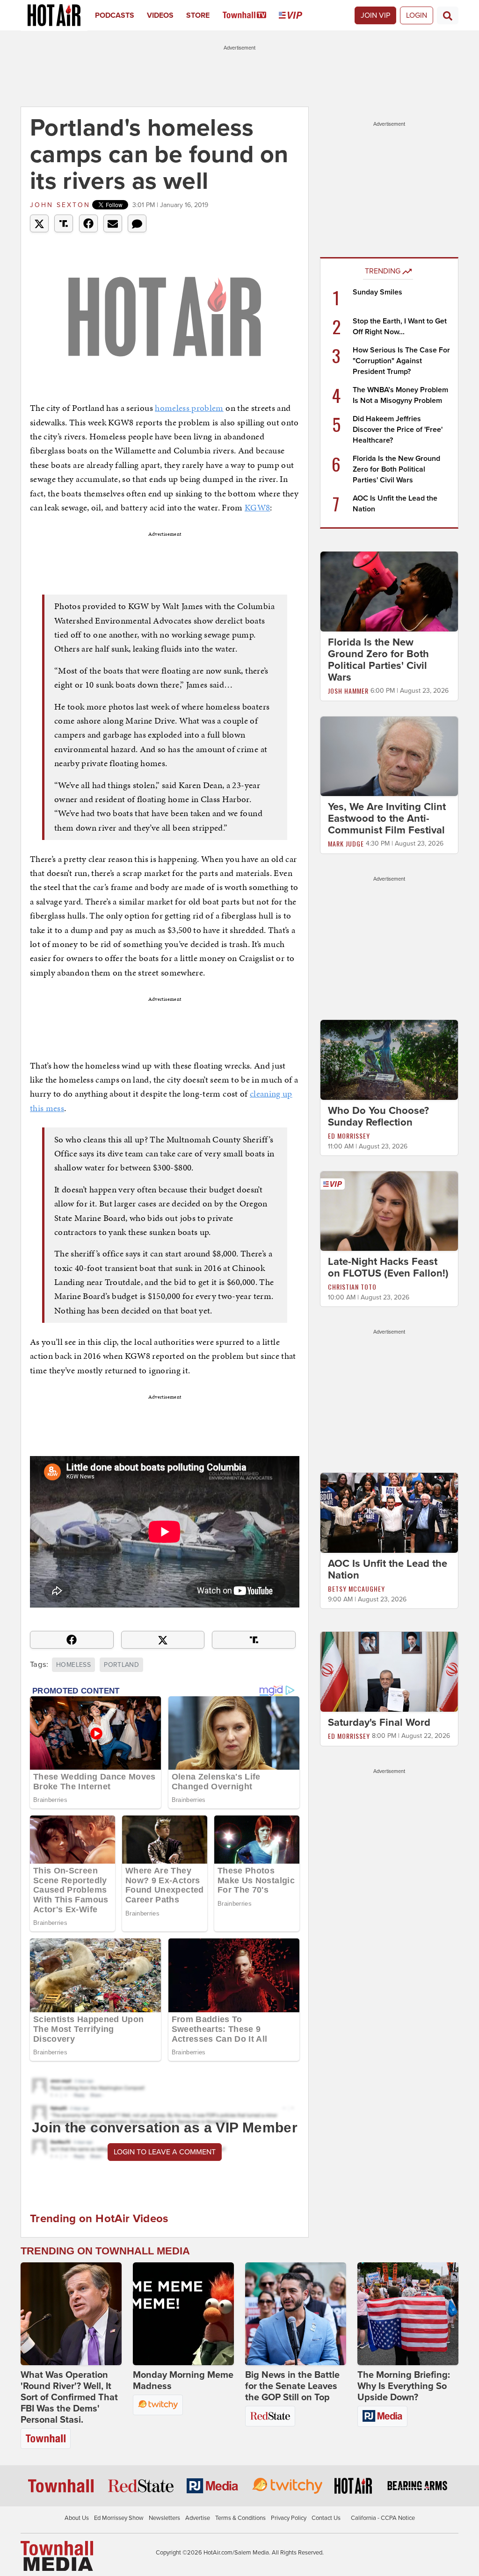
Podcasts (115, 15)
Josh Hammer (348, 691)
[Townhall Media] (57, 2555)
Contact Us (326, 2518)
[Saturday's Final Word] (389, 1671)
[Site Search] (448, 15)
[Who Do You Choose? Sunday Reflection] (389, 1059)
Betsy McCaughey (356, 1589)
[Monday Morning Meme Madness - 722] (183, 2314)
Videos (160, 15)
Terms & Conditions (240, 2518)
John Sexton (60, 205)
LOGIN (417, 15)
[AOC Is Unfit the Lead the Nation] (389, 1513)
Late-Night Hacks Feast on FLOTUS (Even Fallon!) (388, 1267)
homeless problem (189, 408)
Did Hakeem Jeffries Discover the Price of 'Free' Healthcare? (398, 430)
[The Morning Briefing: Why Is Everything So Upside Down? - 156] (408, 2314)
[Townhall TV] (251, 15)
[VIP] (297, 15)
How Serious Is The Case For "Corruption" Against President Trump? (401, 361)
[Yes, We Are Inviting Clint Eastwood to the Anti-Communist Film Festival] (389, 756)
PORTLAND (121, 1665)
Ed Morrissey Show (119, 2518)
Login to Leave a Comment (165, 2152)
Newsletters (164, 2518)
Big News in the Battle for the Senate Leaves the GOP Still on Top (292, 2386)
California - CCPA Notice (383, 2518)
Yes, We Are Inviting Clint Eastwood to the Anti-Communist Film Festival (387, 818)
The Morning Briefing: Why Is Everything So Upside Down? (404, 2386)
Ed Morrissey (349, 1136)
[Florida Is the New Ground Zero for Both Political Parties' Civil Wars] (389, 591)
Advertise (198, 2518)
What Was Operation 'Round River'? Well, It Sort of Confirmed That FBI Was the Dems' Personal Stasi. (69, 2397)
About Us (77, 2518)
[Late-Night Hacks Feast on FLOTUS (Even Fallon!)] (389, 1211)
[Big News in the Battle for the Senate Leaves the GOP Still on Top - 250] (296, 2314)
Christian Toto (352, 1287)
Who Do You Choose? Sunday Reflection (378, 1116)
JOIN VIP (375, 15)
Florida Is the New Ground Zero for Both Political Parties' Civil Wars (396, 469)
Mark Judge (346, 843)
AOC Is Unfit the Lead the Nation (388, 1569)
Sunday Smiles (377, 292)
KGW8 (257, 507)
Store (198, 15)
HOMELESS (73, 1665)
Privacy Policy (289, 2518)
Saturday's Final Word (379, 1722)
